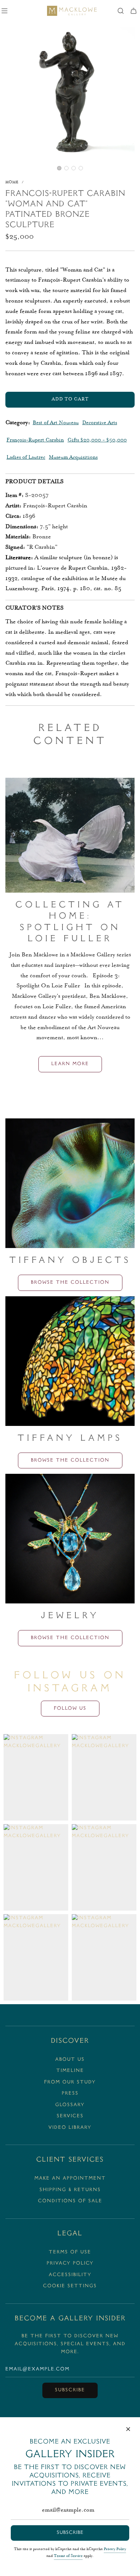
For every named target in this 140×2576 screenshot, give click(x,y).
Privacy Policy (115, 2549)
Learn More (70, 1064)
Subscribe (70, 2390)
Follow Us (70, 1709)
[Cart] (134, 11)
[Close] (128, 2429)
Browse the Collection (70, 1283)
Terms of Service (68, 2556)
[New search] (121, 11)
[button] (59, 168)
